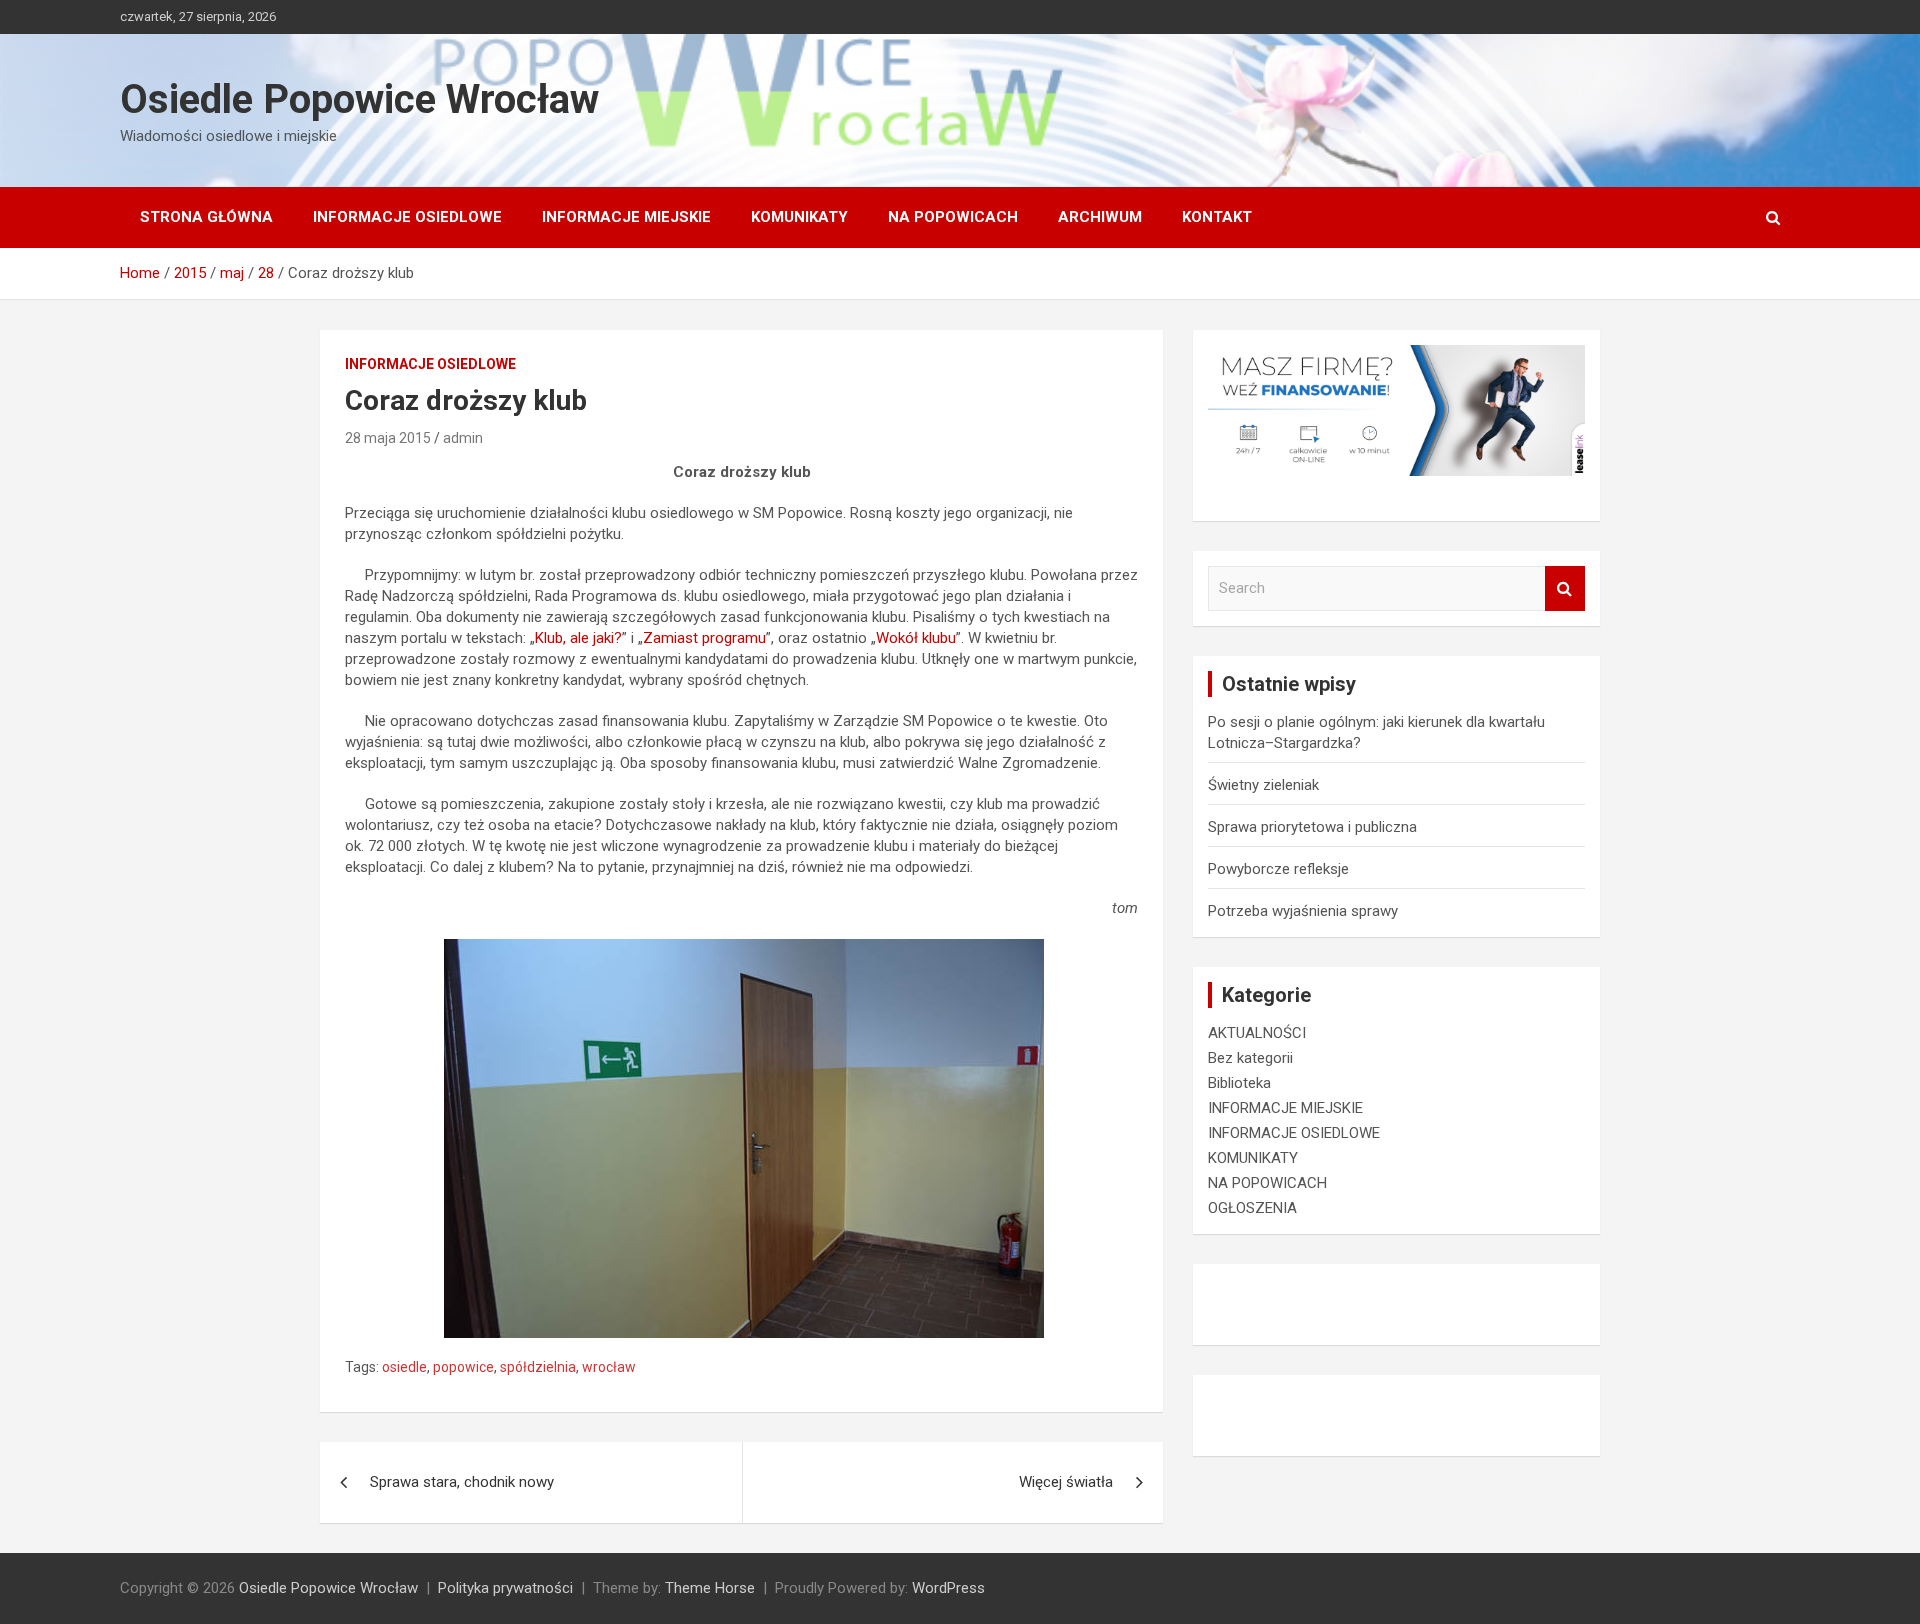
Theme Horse (710, 1588)
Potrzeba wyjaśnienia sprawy (1303, 911)
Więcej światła (1066, 1482)
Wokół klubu (916, 638)
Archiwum (1100, 217)
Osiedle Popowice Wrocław (359, 99)
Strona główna (206, 217)
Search (1565, 588)
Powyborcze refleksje (1278, 869)
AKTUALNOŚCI (1257, 1033)
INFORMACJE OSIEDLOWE (407, 217)
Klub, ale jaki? (578, 638)
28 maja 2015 (388, 438)
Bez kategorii (1250, 1058)
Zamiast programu (704, 638)
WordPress (948, 1588)
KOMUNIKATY (799, 217)
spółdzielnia (538, 1367)
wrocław (609, 1367)
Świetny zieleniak (1263, 785)
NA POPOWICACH (953, 217)
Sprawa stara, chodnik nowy (462, 1482)
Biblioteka (1239, 1083)
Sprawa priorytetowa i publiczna (1312, 827)
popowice (463, 1367)
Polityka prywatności (505, 1588)
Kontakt (1217, 217)
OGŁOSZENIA (1252, 1208)
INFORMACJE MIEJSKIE (626, 217)
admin (463, 438)
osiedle (404, 1367)
